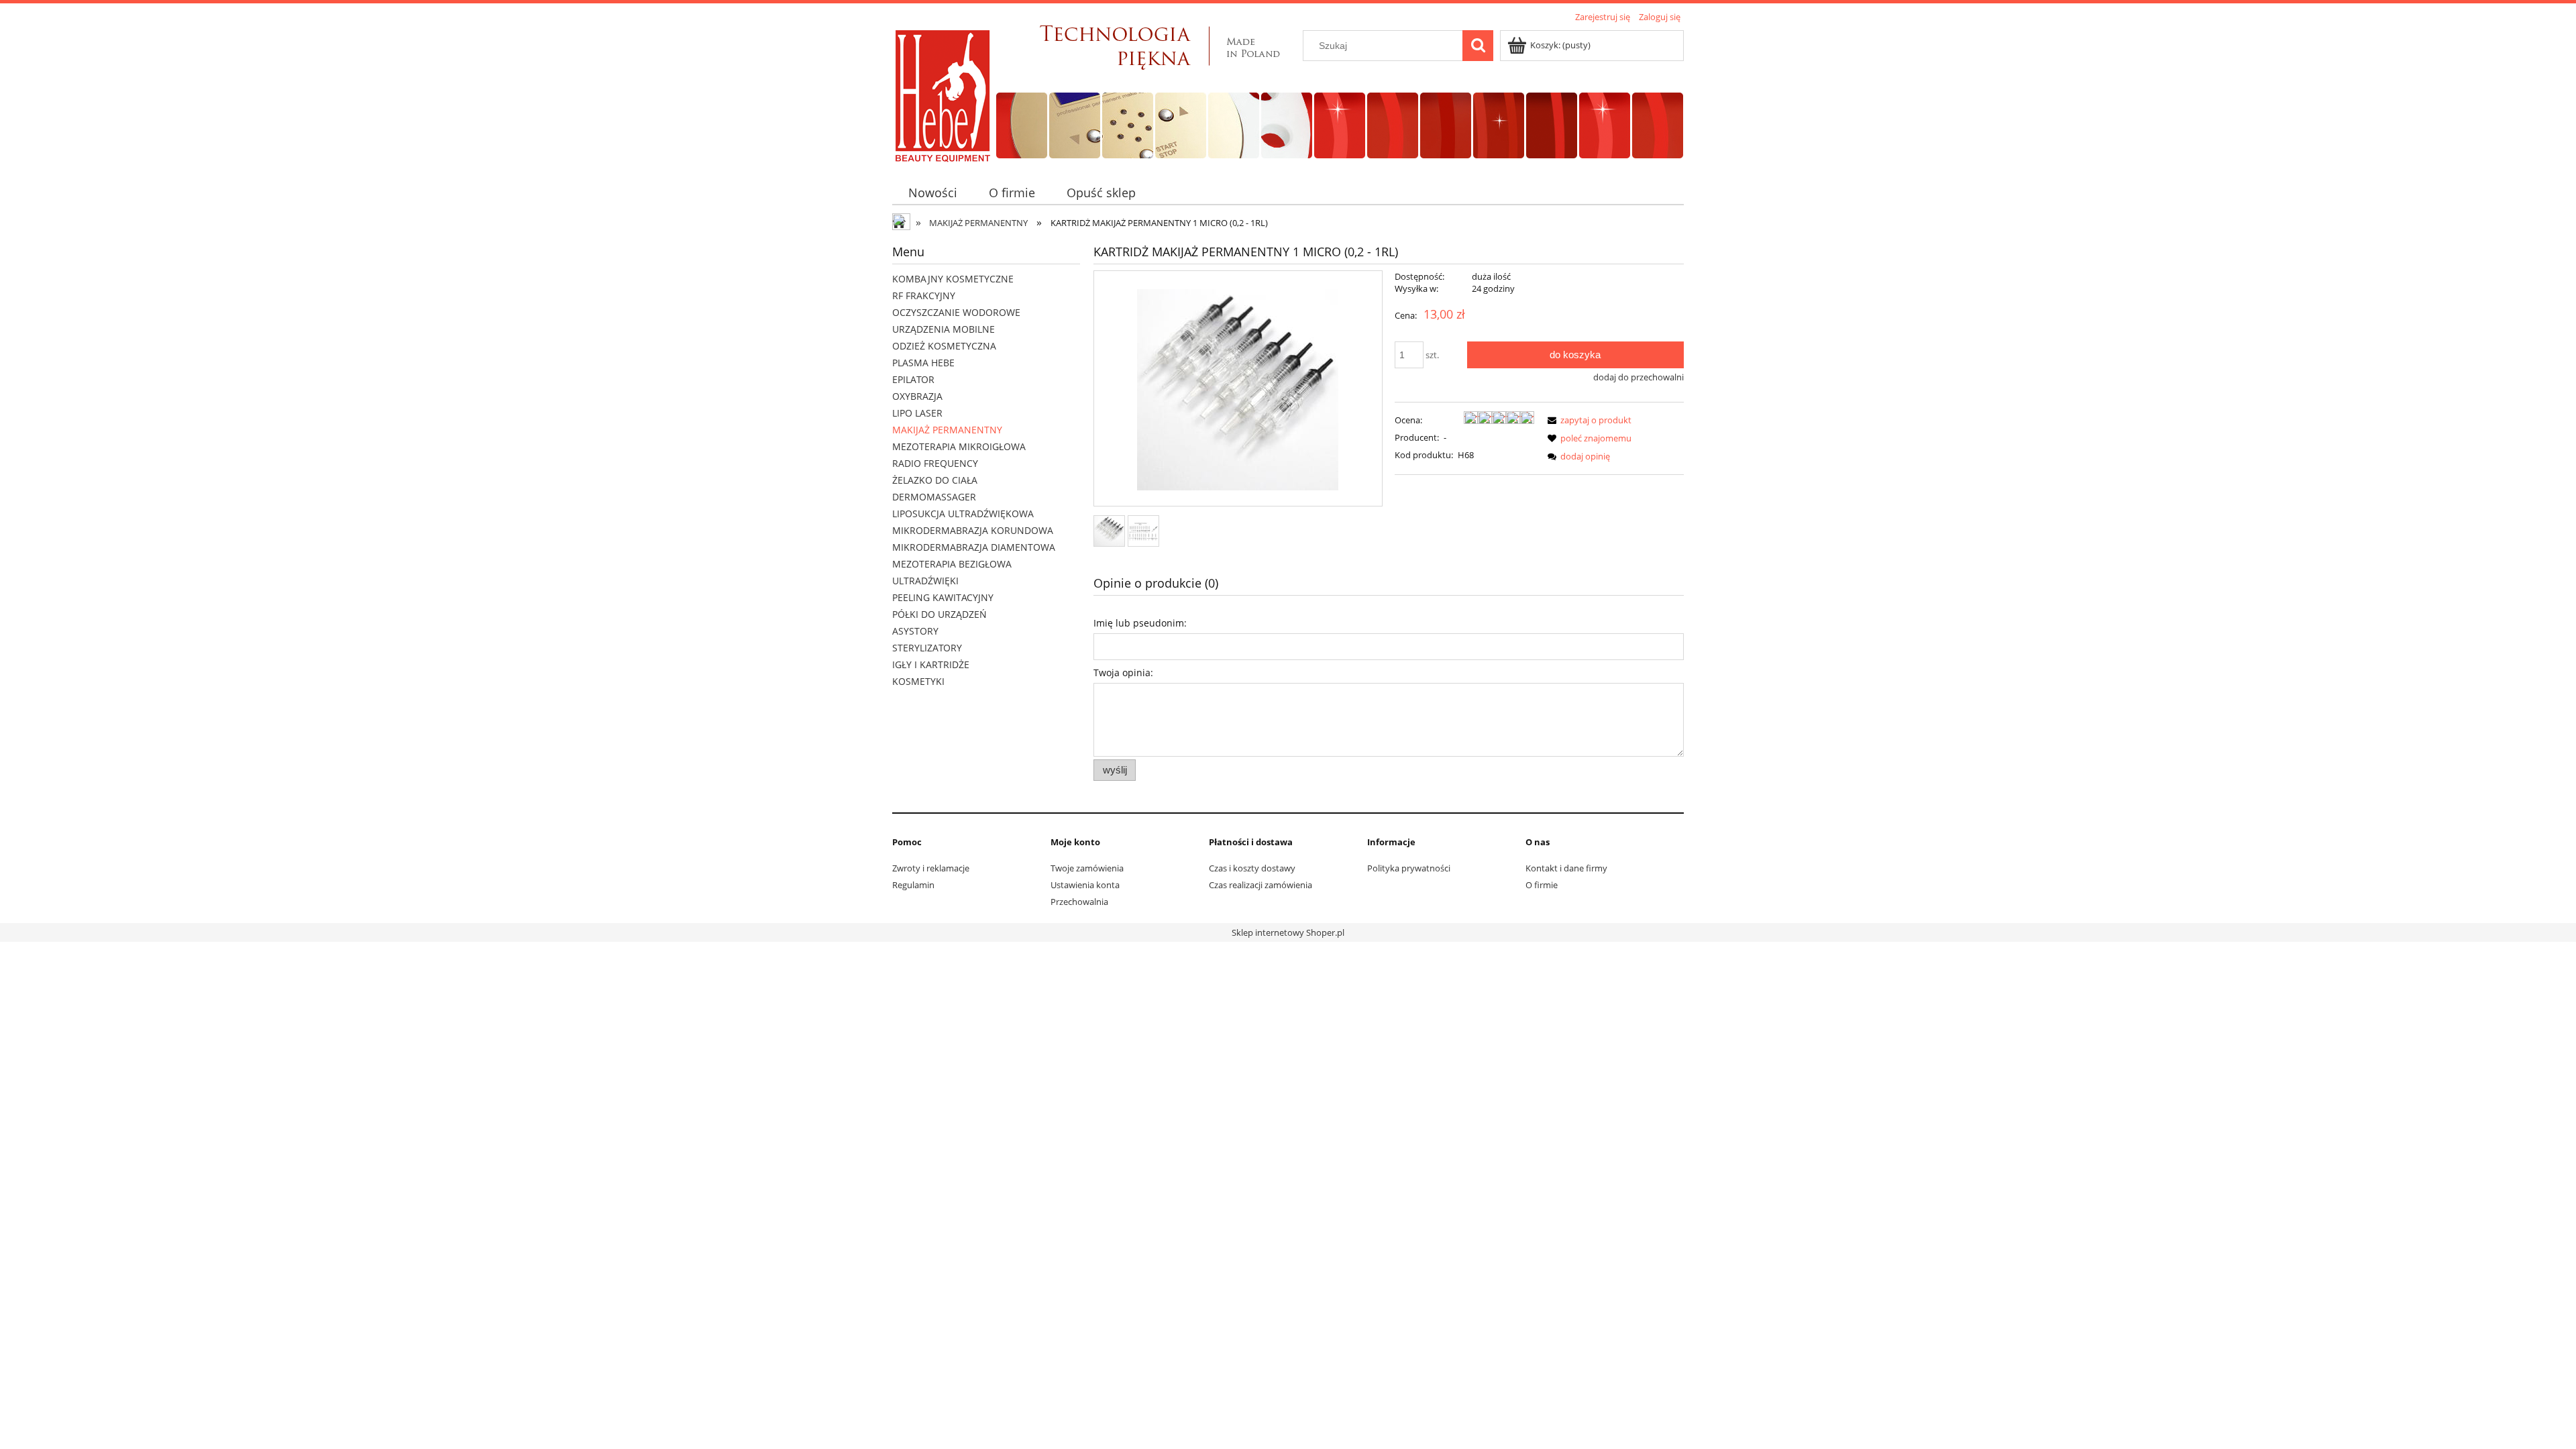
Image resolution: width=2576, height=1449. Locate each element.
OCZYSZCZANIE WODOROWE (956, 312)
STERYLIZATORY (927, 648)
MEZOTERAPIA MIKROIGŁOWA (959, 446)
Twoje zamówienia (1087, 868)
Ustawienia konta (1085, 885)
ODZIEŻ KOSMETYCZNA (944, 346)
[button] (1587, 420)
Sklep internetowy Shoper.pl (1288, 932)
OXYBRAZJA (917, 396)
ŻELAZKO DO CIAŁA (935, 480)
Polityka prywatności (1409, 868)
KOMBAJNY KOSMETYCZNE (953, 279)
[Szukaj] (1478, 46)
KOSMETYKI (918, 681)
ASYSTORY (915, 631)
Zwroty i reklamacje (931, 868)
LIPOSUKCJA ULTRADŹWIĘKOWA (963, 514)
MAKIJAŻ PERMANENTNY (947, 430)
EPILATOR (913, 379)
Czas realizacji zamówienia (1260, 885)
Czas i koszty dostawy (1252, 868)
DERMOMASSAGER (934, 497)
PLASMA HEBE (923, 363)
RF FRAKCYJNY (924, 296)
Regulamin (913, 885)
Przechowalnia (1079, 902)
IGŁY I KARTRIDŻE (931, 664)
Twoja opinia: (1123, 673)
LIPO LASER (917, 413)
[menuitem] (932, 193)
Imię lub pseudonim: (1140, 623)
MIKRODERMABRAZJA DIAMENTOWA (974, 547)
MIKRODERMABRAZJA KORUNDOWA (973, 530)
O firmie (1542, 885)
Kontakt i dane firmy (1566, 868)
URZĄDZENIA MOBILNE (944, 329)
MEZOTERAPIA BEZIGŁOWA (952, 564)
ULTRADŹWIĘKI (925, 581)
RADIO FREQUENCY (935, 463)
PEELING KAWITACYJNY (943, 597)
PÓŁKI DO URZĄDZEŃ (940, 614)
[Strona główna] (943, 95)
